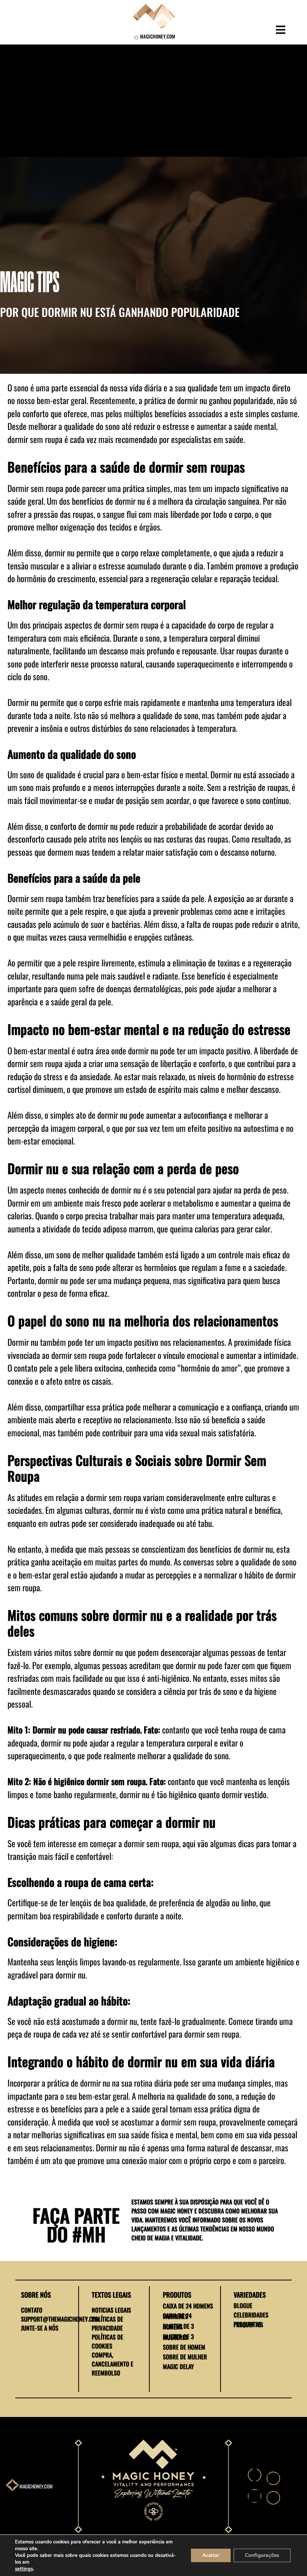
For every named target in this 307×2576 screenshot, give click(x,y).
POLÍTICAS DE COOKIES (107, 2341)
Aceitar (211, 2555)
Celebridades (251, 2315)
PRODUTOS (177, 2295)
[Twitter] (273, 2478)
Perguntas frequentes (248, 2324)
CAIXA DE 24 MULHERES (177, 2316)
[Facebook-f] (255, 2475)
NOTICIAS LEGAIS (111, 2310)
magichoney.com (36, 2486)
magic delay (178, 2366)
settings (24, 2569)
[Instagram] (255, 2496)
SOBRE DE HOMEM (184, 2347)
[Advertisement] (153, 101)
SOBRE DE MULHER (185, 2357)
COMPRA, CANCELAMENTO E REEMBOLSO (113, 2364)
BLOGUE (243, 2305)
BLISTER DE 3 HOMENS (178, 2326)
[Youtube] (273, 2498)
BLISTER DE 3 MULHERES (178, 2337)
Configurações (262, 2555)
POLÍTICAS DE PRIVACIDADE (107, 2323)
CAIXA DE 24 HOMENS (188, 2306)
